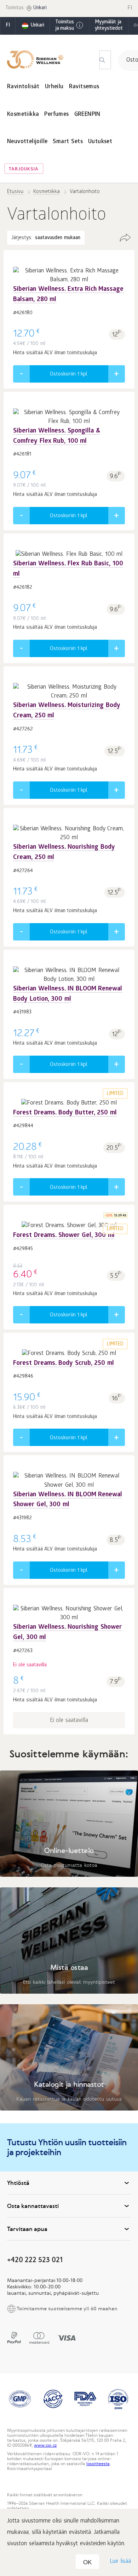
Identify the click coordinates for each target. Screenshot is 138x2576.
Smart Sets (68, 142)
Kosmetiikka (23, 115)
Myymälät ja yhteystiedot (109, 26)
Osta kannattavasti (33, 2206)
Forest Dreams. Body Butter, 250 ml (65, 1113)
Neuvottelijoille (27, 142)
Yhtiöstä (18, 2183)
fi (8, 26)
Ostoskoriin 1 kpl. (69, 374)
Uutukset (100, 142)
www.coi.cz (45, 2445)
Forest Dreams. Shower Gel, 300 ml (64, 1236)
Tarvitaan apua (27, 2229)
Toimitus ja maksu (65, 26)
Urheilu (54, 87)
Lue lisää (120, 2562)
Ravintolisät (23, 87)
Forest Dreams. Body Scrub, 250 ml (64, 1364)
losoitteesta (98, 2464)
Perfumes (56, 115)
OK (87, 2562)
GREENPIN (87, 115)
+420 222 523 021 (35, 2259)
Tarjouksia (24, 170)
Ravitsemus (84, 87)
